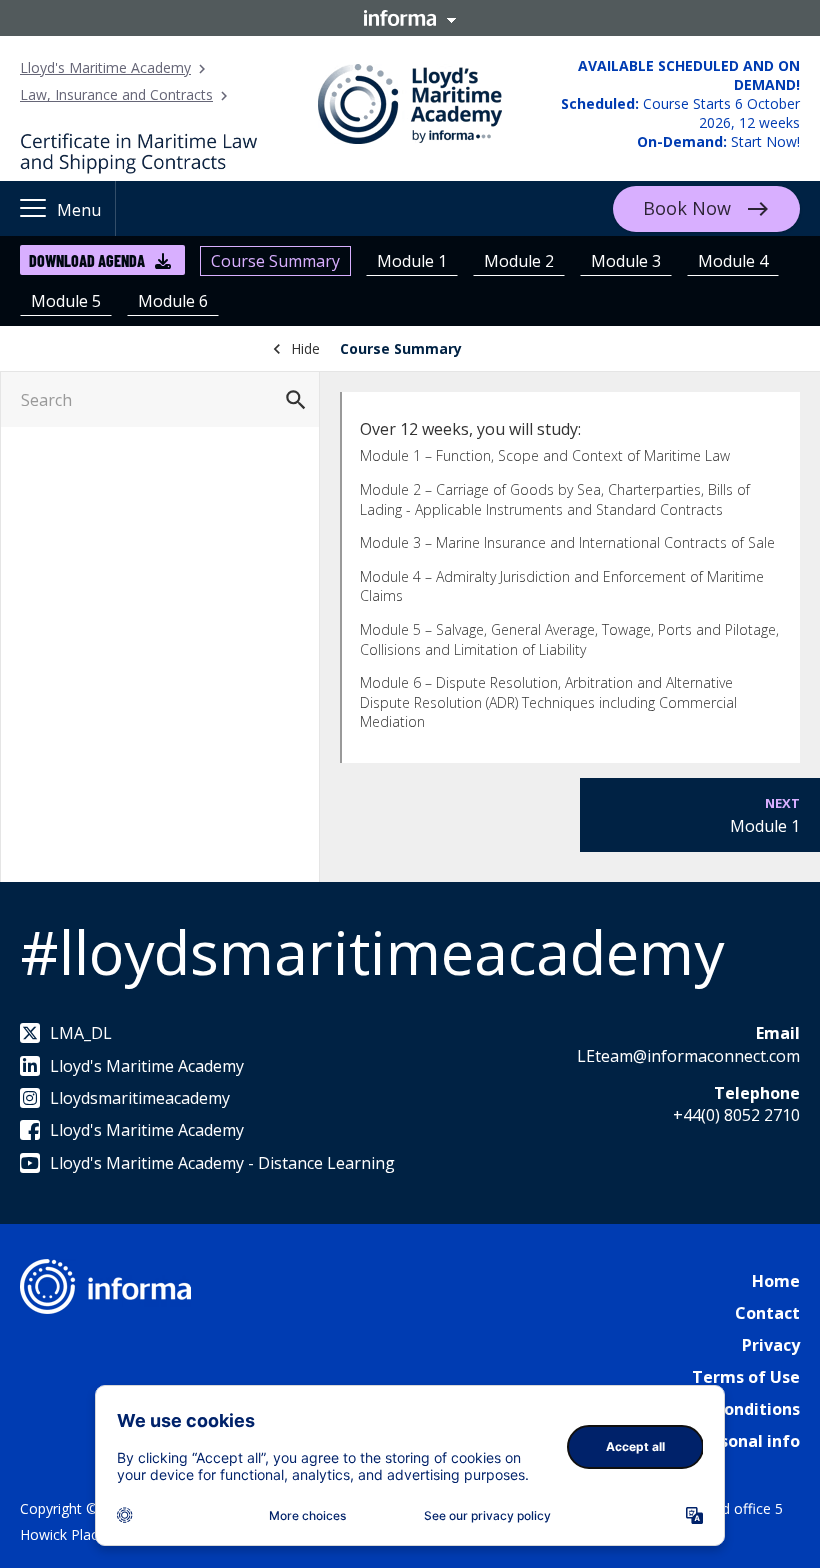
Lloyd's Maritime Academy (105, 67)
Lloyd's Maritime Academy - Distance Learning (222, 1163)
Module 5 (66, 301)
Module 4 (733, 261)
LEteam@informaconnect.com (688, 1056)
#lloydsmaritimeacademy (372, 952)
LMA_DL (81, 1033)
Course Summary (275, 261)
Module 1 (412, 261)
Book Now (687, 207)
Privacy (771, 1345)
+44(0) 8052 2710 (736, 1115)
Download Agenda (87, 260)
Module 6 (173, 301)
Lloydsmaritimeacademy (140, 1098)
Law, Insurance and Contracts (116, 94)
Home (776, 1281)
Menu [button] (79, 210)
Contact (767, 1313)
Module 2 (519, 261)
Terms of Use (746, 1377)
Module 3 (626, 261)
